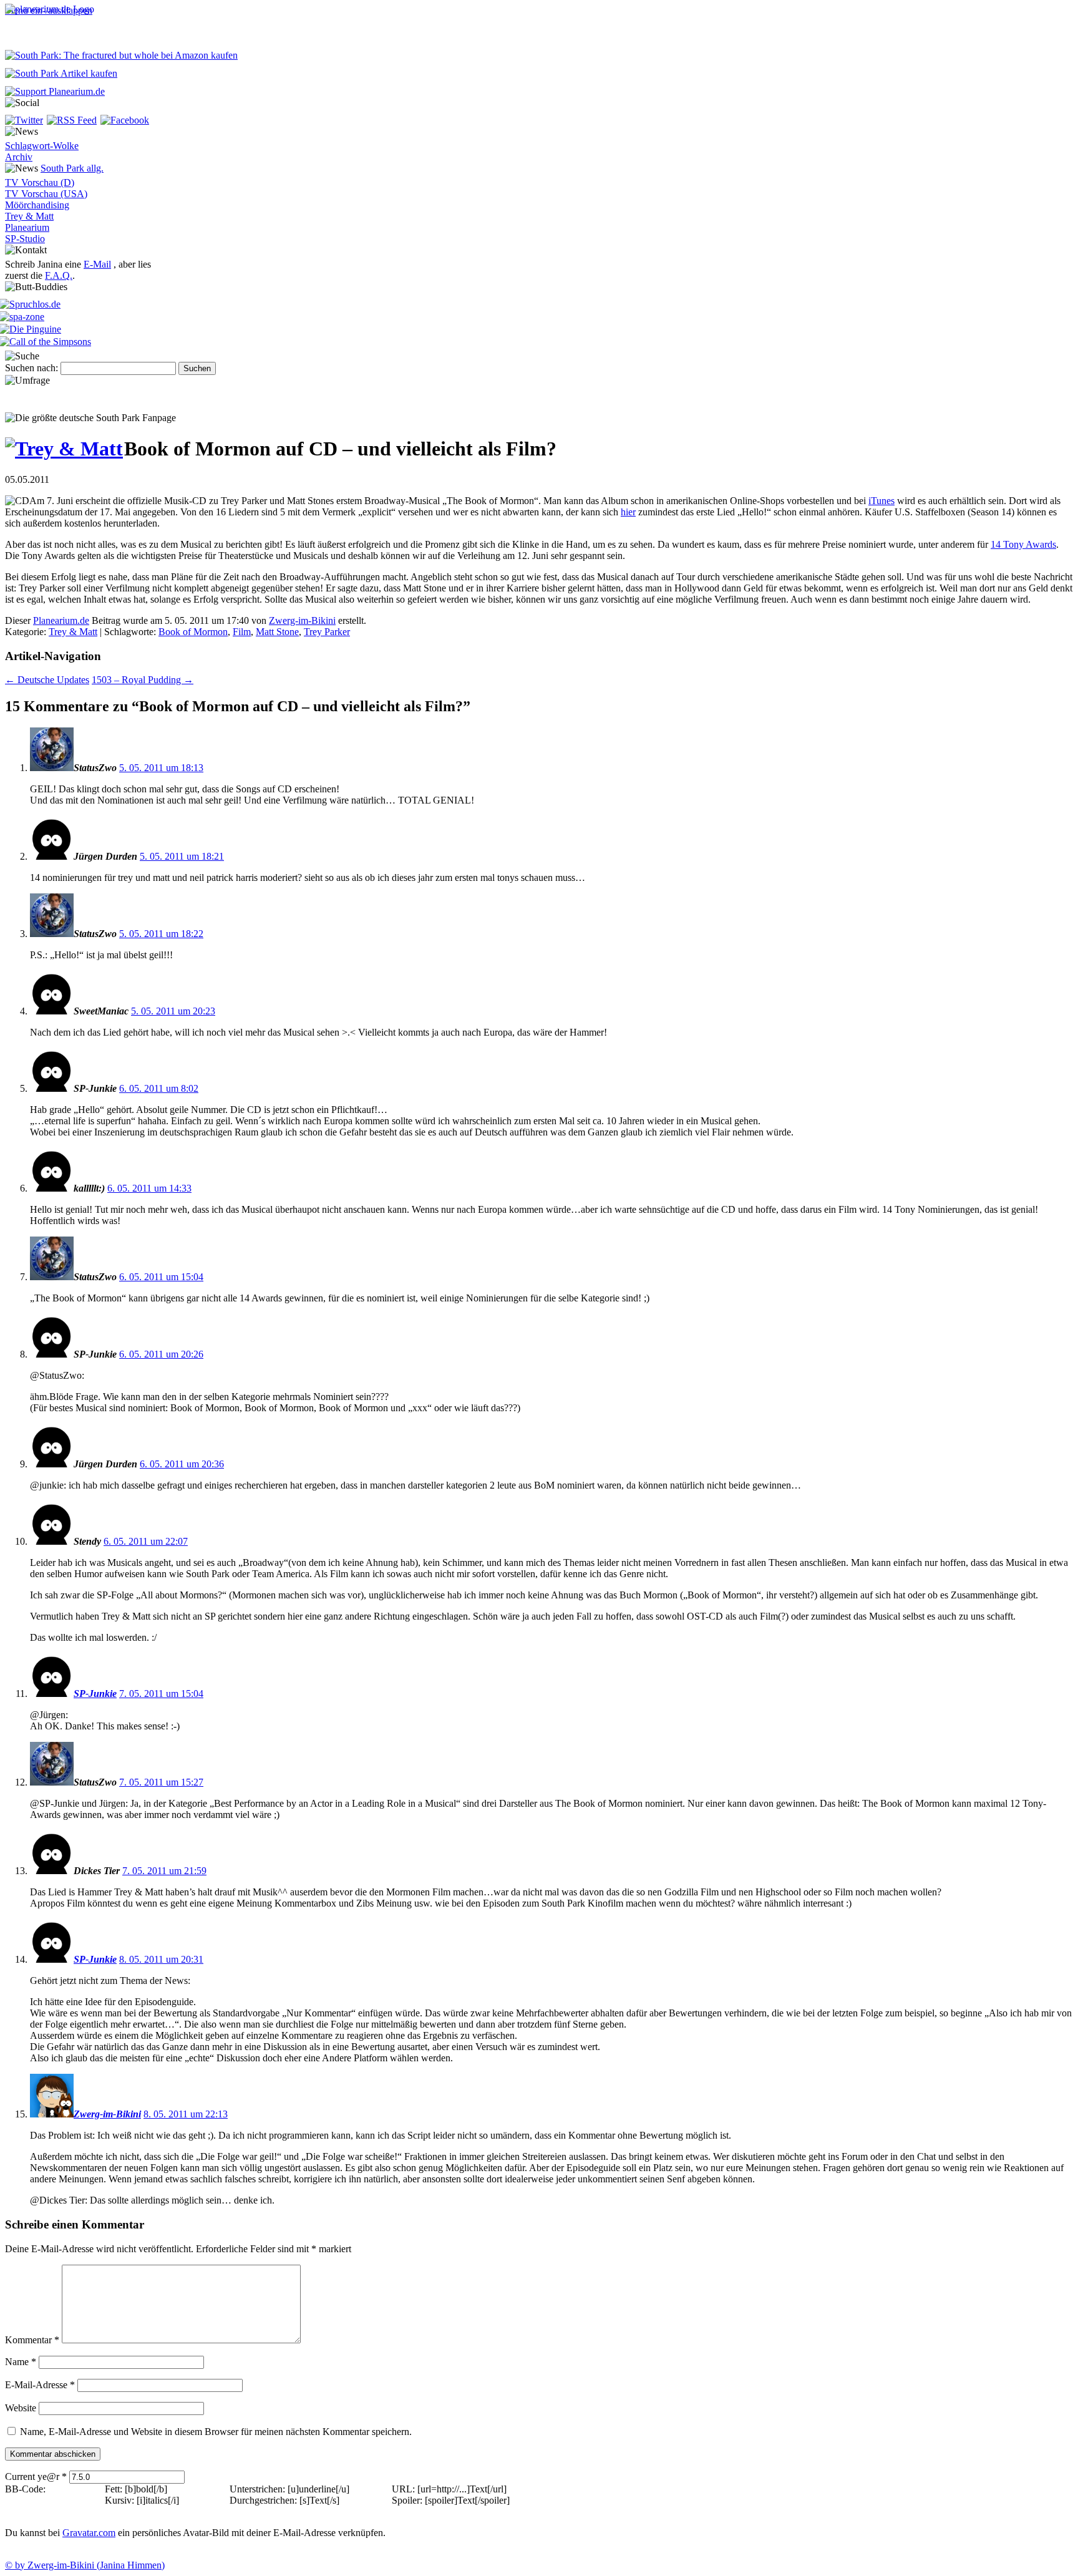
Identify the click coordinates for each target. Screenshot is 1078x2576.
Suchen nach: (32, 368)
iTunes (881, 501)
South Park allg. (72, 168)
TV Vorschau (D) (40, 182)
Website (21, 2408)
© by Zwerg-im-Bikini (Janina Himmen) (85, 2565)
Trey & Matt (29, 216)
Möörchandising (37, 205)
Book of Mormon (193, 632)
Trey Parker (327, 632)
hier (628, 512)
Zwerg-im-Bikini (302, 620)
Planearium (27, 227)
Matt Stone (277, 632)
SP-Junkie (95, 1694)
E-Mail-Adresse (40, 2385)
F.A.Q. (59, 275)
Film (242, 632)
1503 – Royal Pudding (143, 680)
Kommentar (32, 2340)
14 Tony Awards (1023, 544)
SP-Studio (25, 239)
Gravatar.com (89, 2533)
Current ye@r (36, 2476)
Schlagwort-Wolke (42, 146)
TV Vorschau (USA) (46, 194)
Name (21, 2362)
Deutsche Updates (47, 680)
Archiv (19, 157)
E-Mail (97, 264)
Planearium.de (61, 620)
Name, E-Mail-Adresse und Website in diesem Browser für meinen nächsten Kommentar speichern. (216, 2432)
